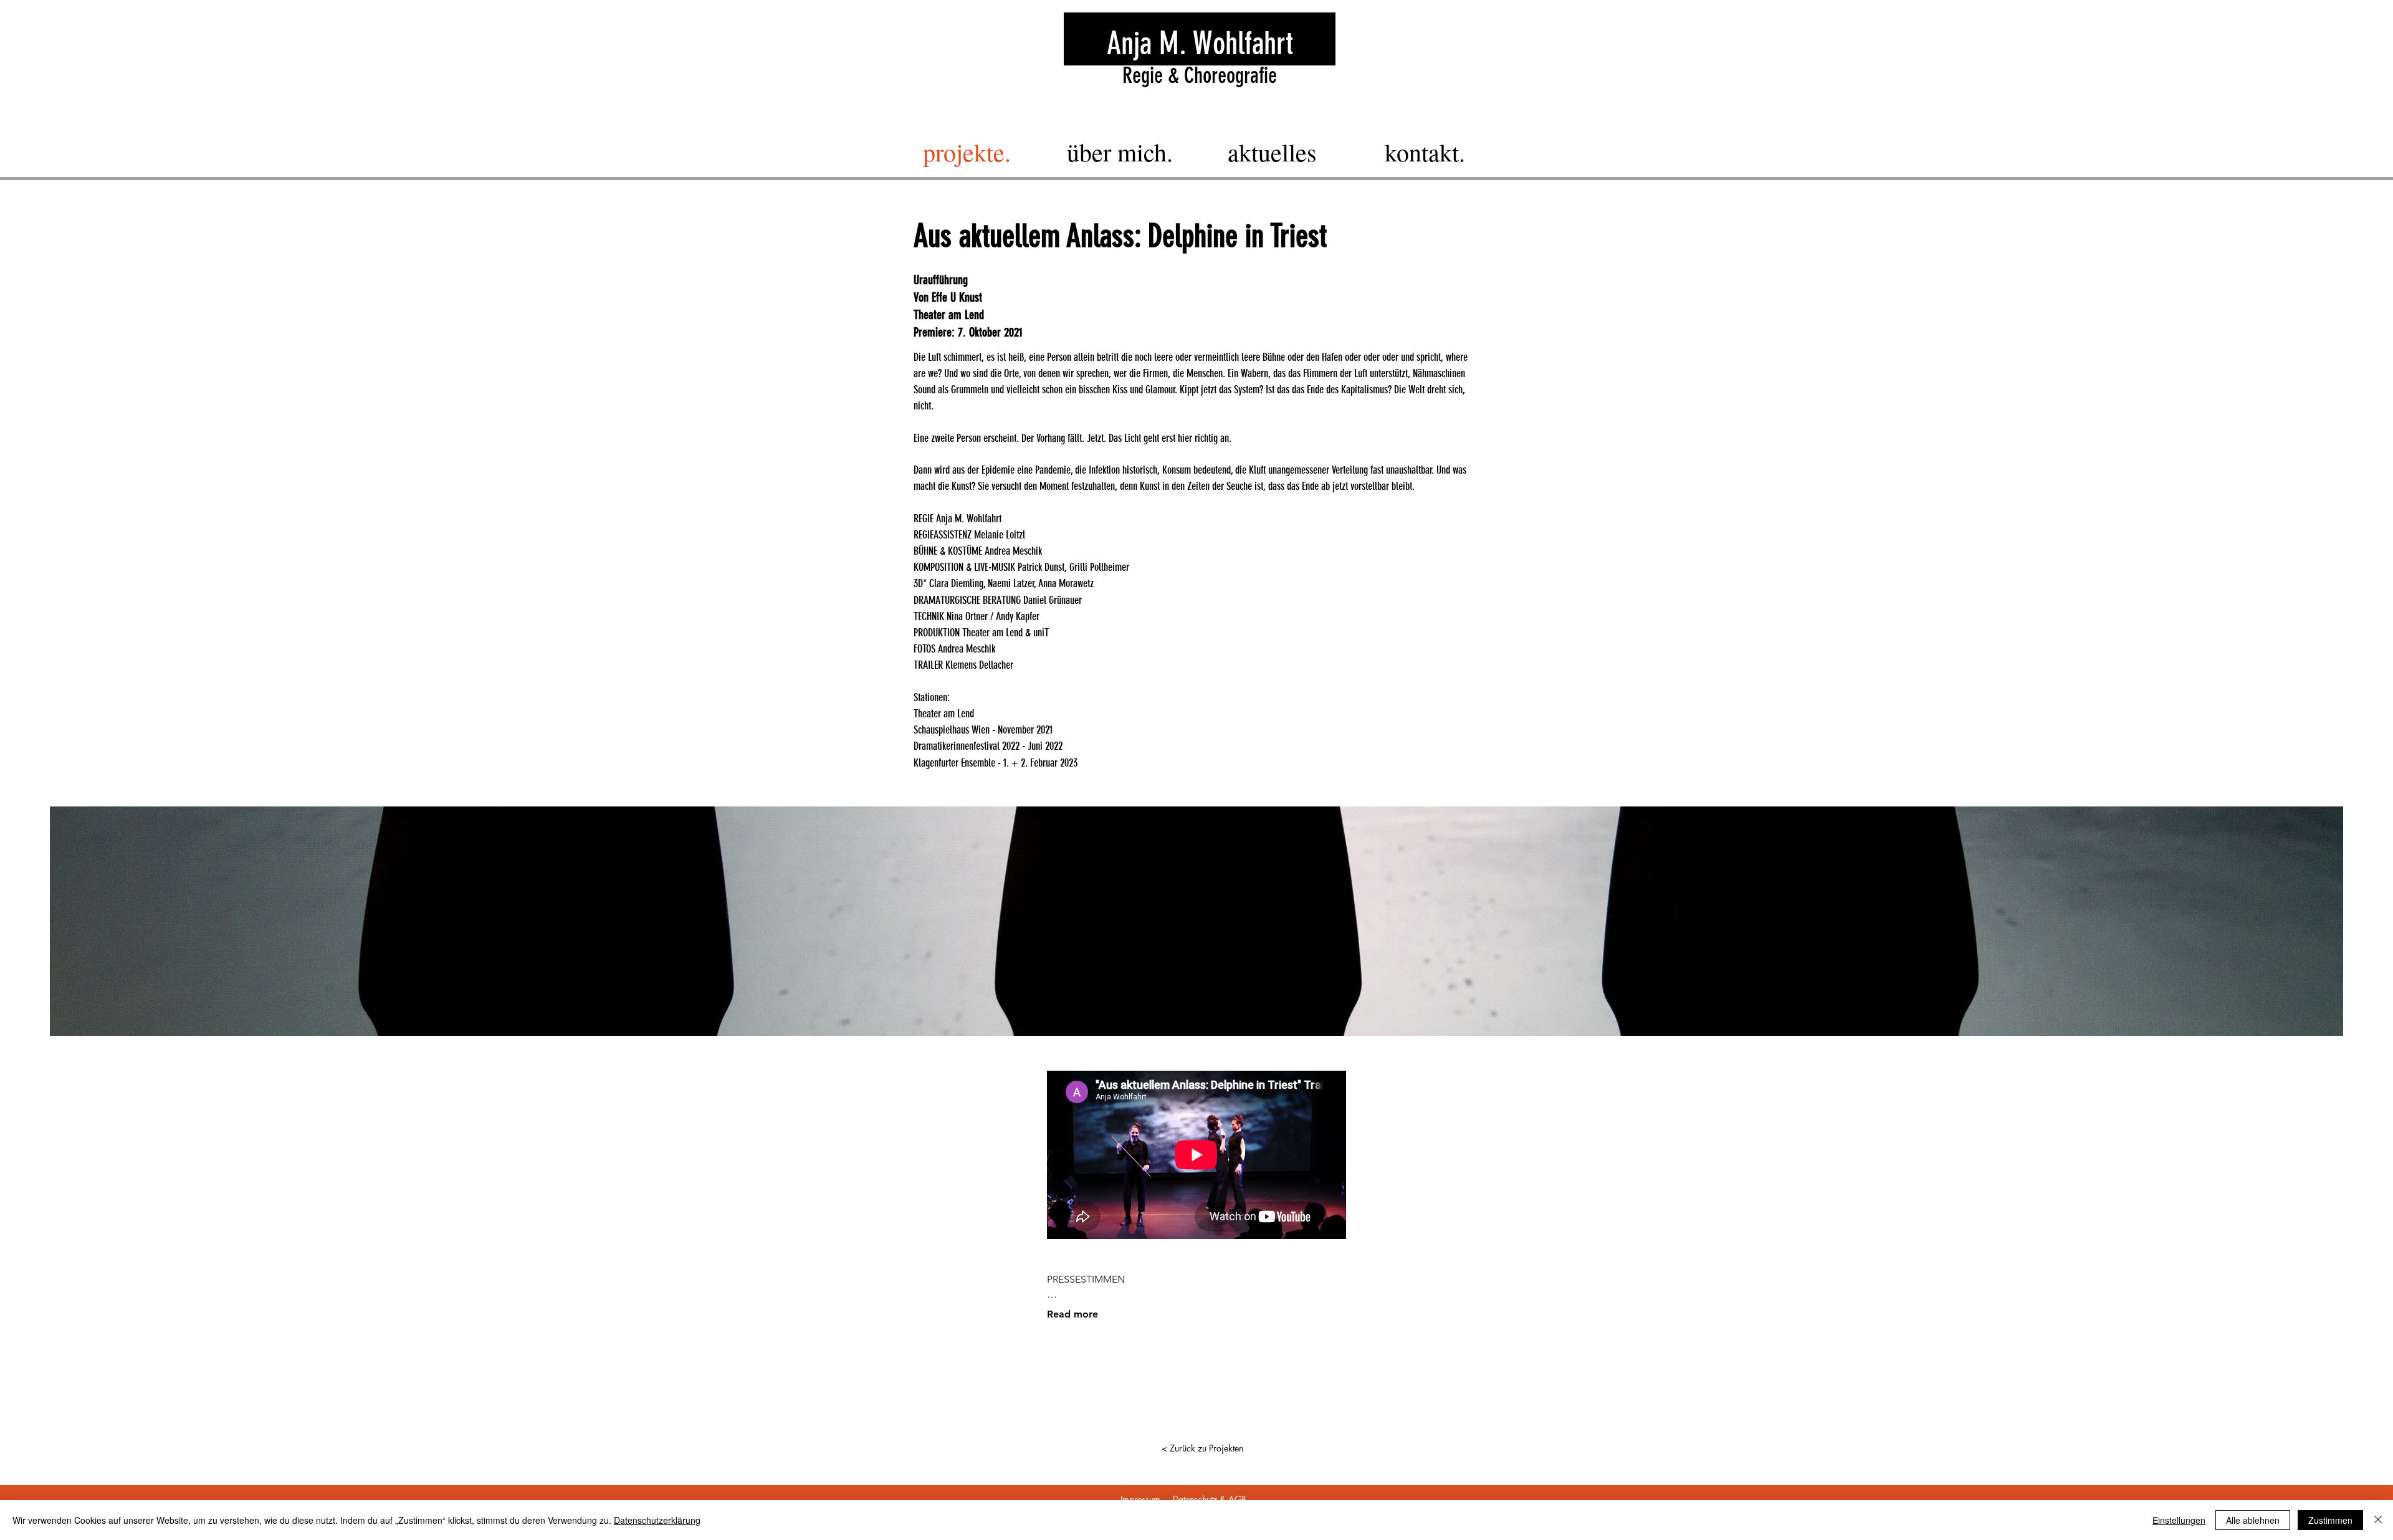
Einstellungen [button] (2179, 1520)
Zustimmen (2330, 1520)
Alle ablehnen (2253, 1520)
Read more (1072, 1314)
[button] (1196, 921)
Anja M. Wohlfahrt (1200, 44)
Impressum (1140, 1499)
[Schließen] (2378, 1520)
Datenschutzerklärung (657, 1520)
